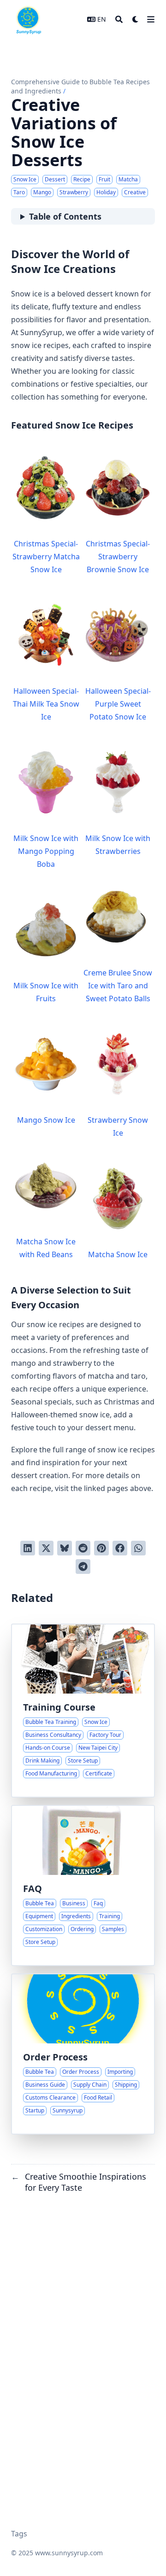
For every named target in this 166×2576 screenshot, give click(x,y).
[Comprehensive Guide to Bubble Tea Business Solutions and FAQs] (83, 1886)
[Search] (119, 19)
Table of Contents (65, 216)
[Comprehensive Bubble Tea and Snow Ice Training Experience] (83, 1711)
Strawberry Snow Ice (118, 1126)
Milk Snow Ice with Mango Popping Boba (46, 851)
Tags (19, 2534)
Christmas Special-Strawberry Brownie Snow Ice (118, 557)
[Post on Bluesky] (65, 1548)
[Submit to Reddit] (83, 1548)
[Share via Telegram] (83, 1566)
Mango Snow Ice (46, 1120)
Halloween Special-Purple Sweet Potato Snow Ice (118, 704)
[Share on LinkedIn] (28, 1548)
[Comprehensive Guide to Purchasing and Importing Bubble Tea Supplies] (83, 2054)
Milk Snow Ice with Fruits (46, 992)
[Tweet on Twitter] (46, 1548)
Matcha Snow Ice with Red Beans (46, 1248)
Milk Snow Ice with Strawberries (118, 845)
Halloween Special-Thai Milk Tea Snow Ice (46, 704)
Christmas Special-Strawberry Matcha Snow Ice (46, 557)
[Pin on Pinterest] (101, 1548)
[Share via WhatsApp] (138, 1548)
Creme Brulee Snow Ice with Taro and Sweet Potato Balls (118, 986)
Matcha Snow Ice (118, 1254)
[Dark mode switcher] (136, 19)
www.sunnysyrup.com (69, 2553)
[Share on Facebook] (120, 1548)
